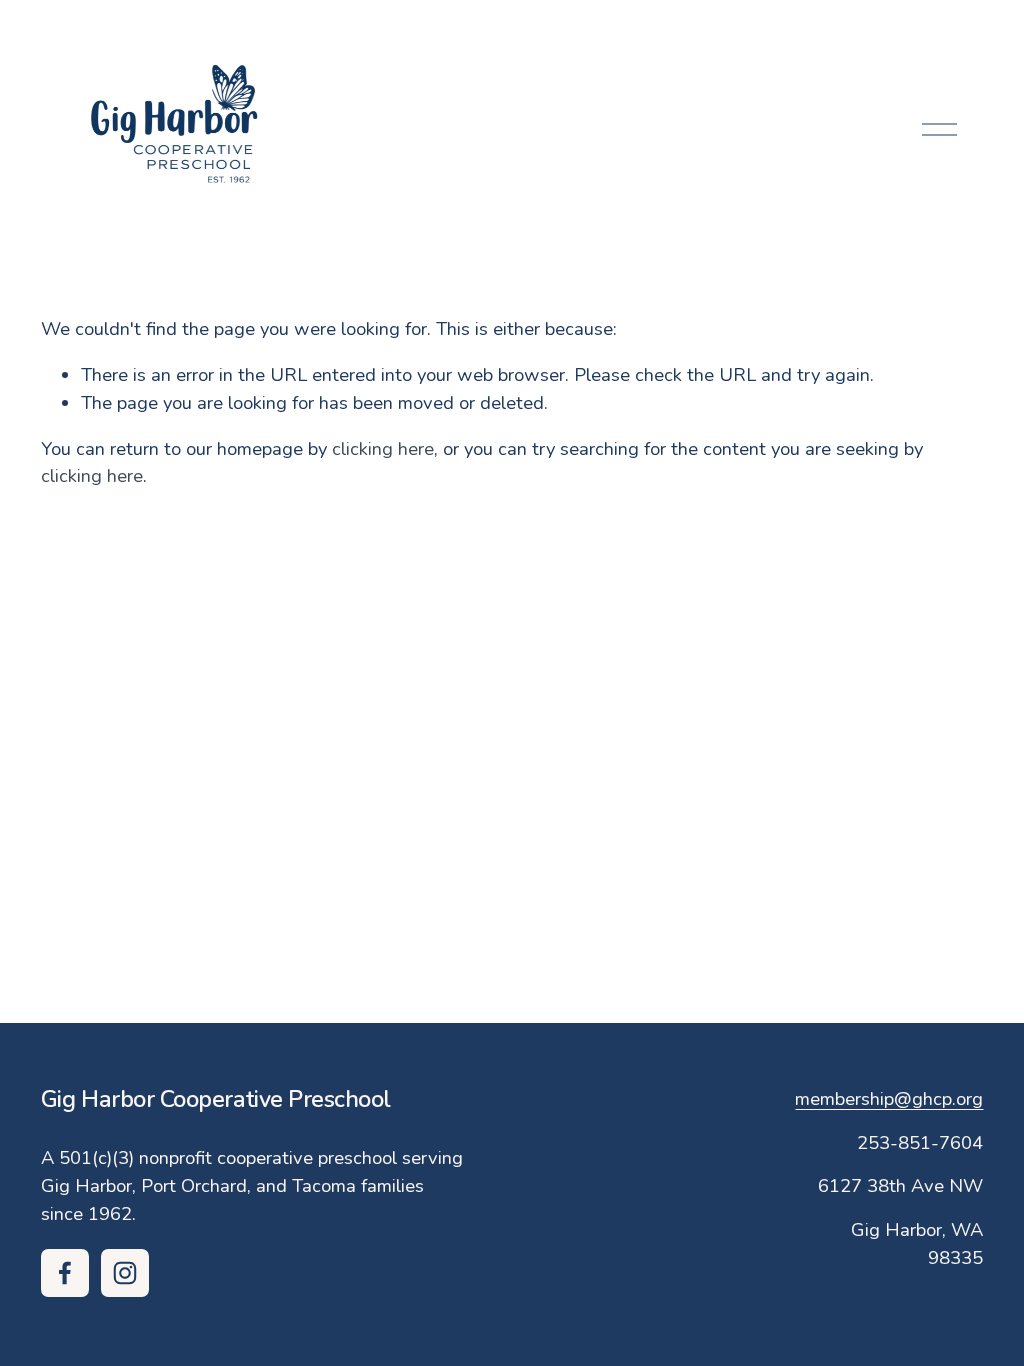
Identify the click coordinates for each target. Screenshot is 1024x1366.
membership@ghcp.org (889, 1099)
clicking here (383, 449)
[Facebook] (65, 1273)
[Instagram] (125, 1273)
